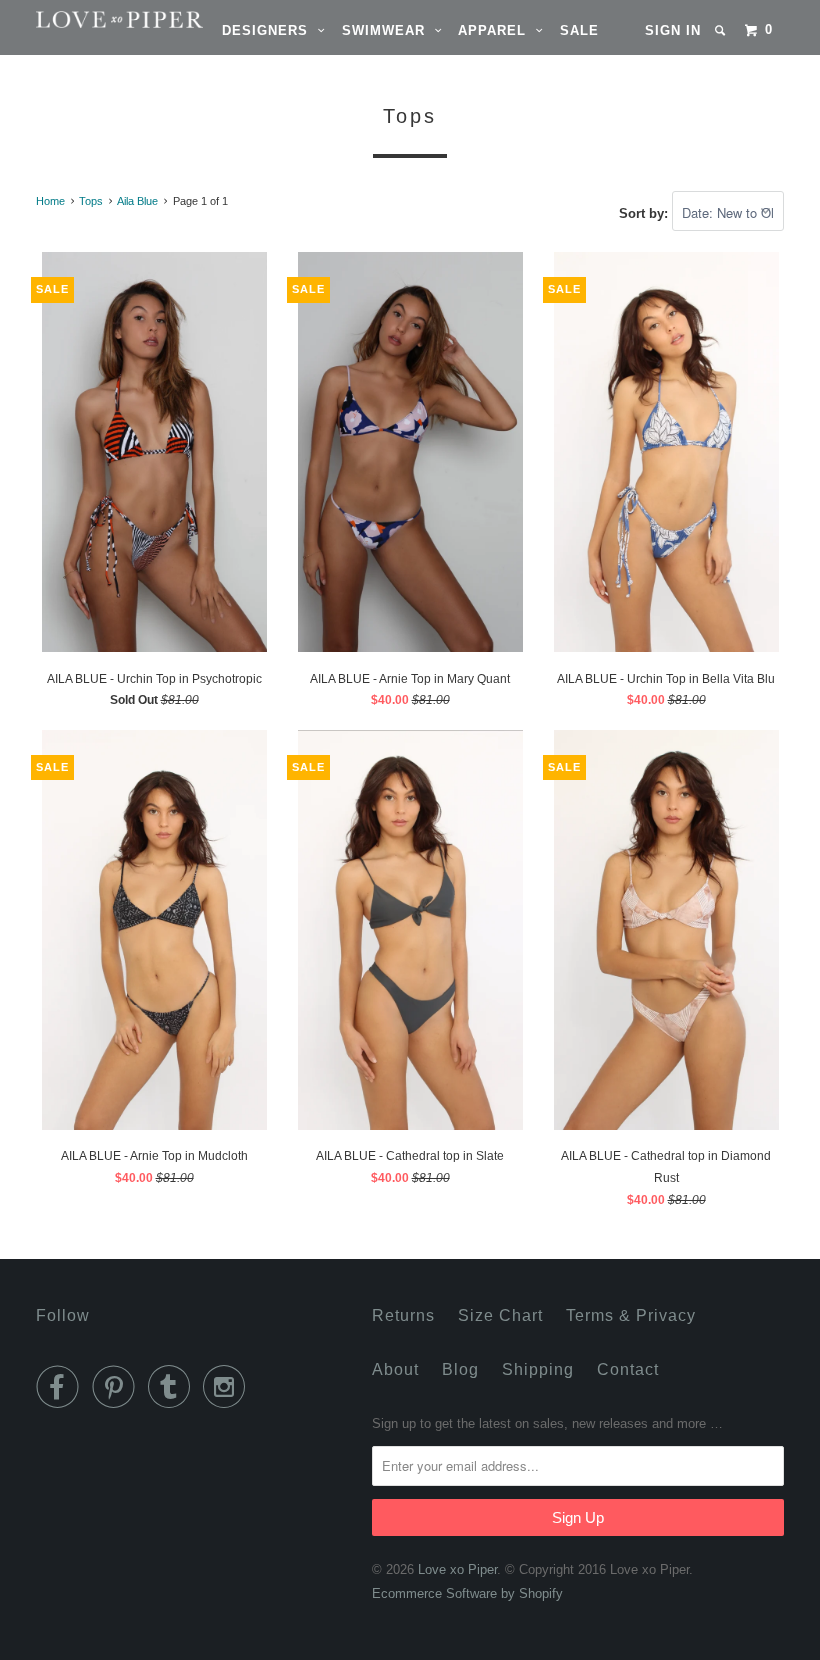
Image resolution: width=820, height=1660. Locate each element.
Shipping (538, 1369)
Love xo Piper (457, 1569)
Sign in (673, 30)
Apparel (497, 30)
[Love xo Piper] (98, 19)
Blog (460, 1369)
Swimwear (388, 30)
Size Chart (500, 1315)
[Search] (722, 30)
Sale (579, 30)
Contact (628, 1369)
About (395, 1369)
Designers (270, 30)
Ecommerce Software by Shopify (467, 1593)
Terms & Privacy (631, 1315)
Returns (403, 1315)
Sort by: (645, 213)
